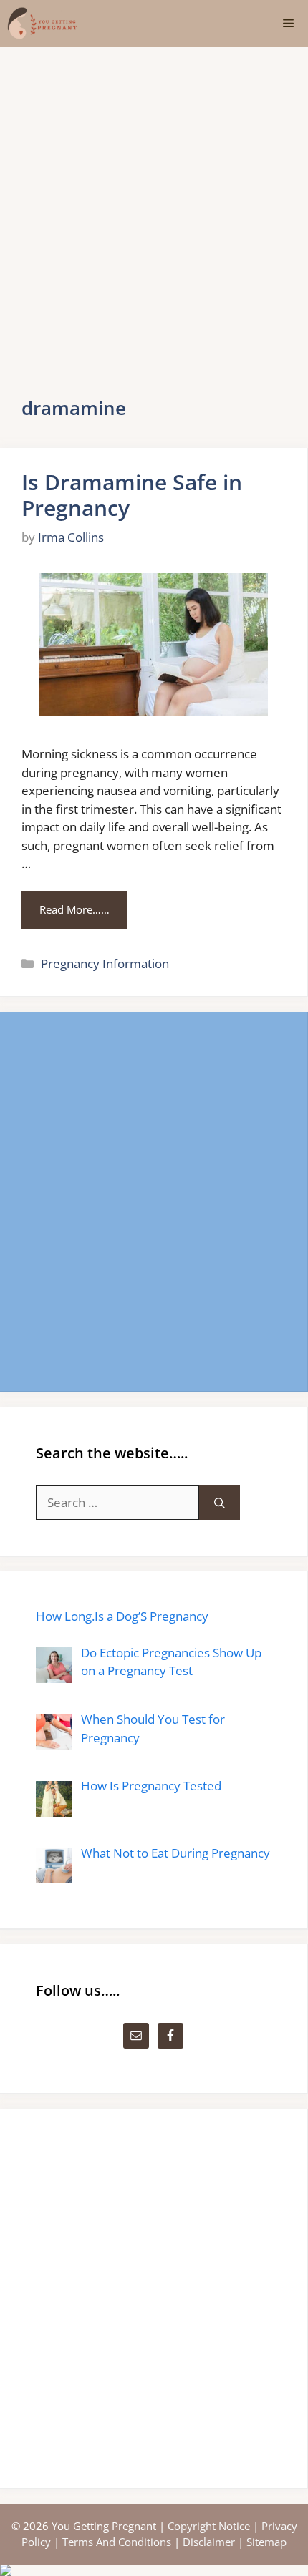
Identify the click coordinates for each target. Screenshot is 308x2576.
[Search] (220, 1503)
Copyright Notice (209, 2526)
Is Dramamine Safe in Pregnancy (132, 495)
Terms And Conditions (117, 2542)
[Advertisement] (154, 208)
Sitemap (266, 2542)
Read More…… (74, 909)
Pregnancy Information (105, 963)
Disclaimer (209, 2542)
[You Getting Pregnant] (42, 23)
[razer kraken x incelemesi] (154, 2570)
